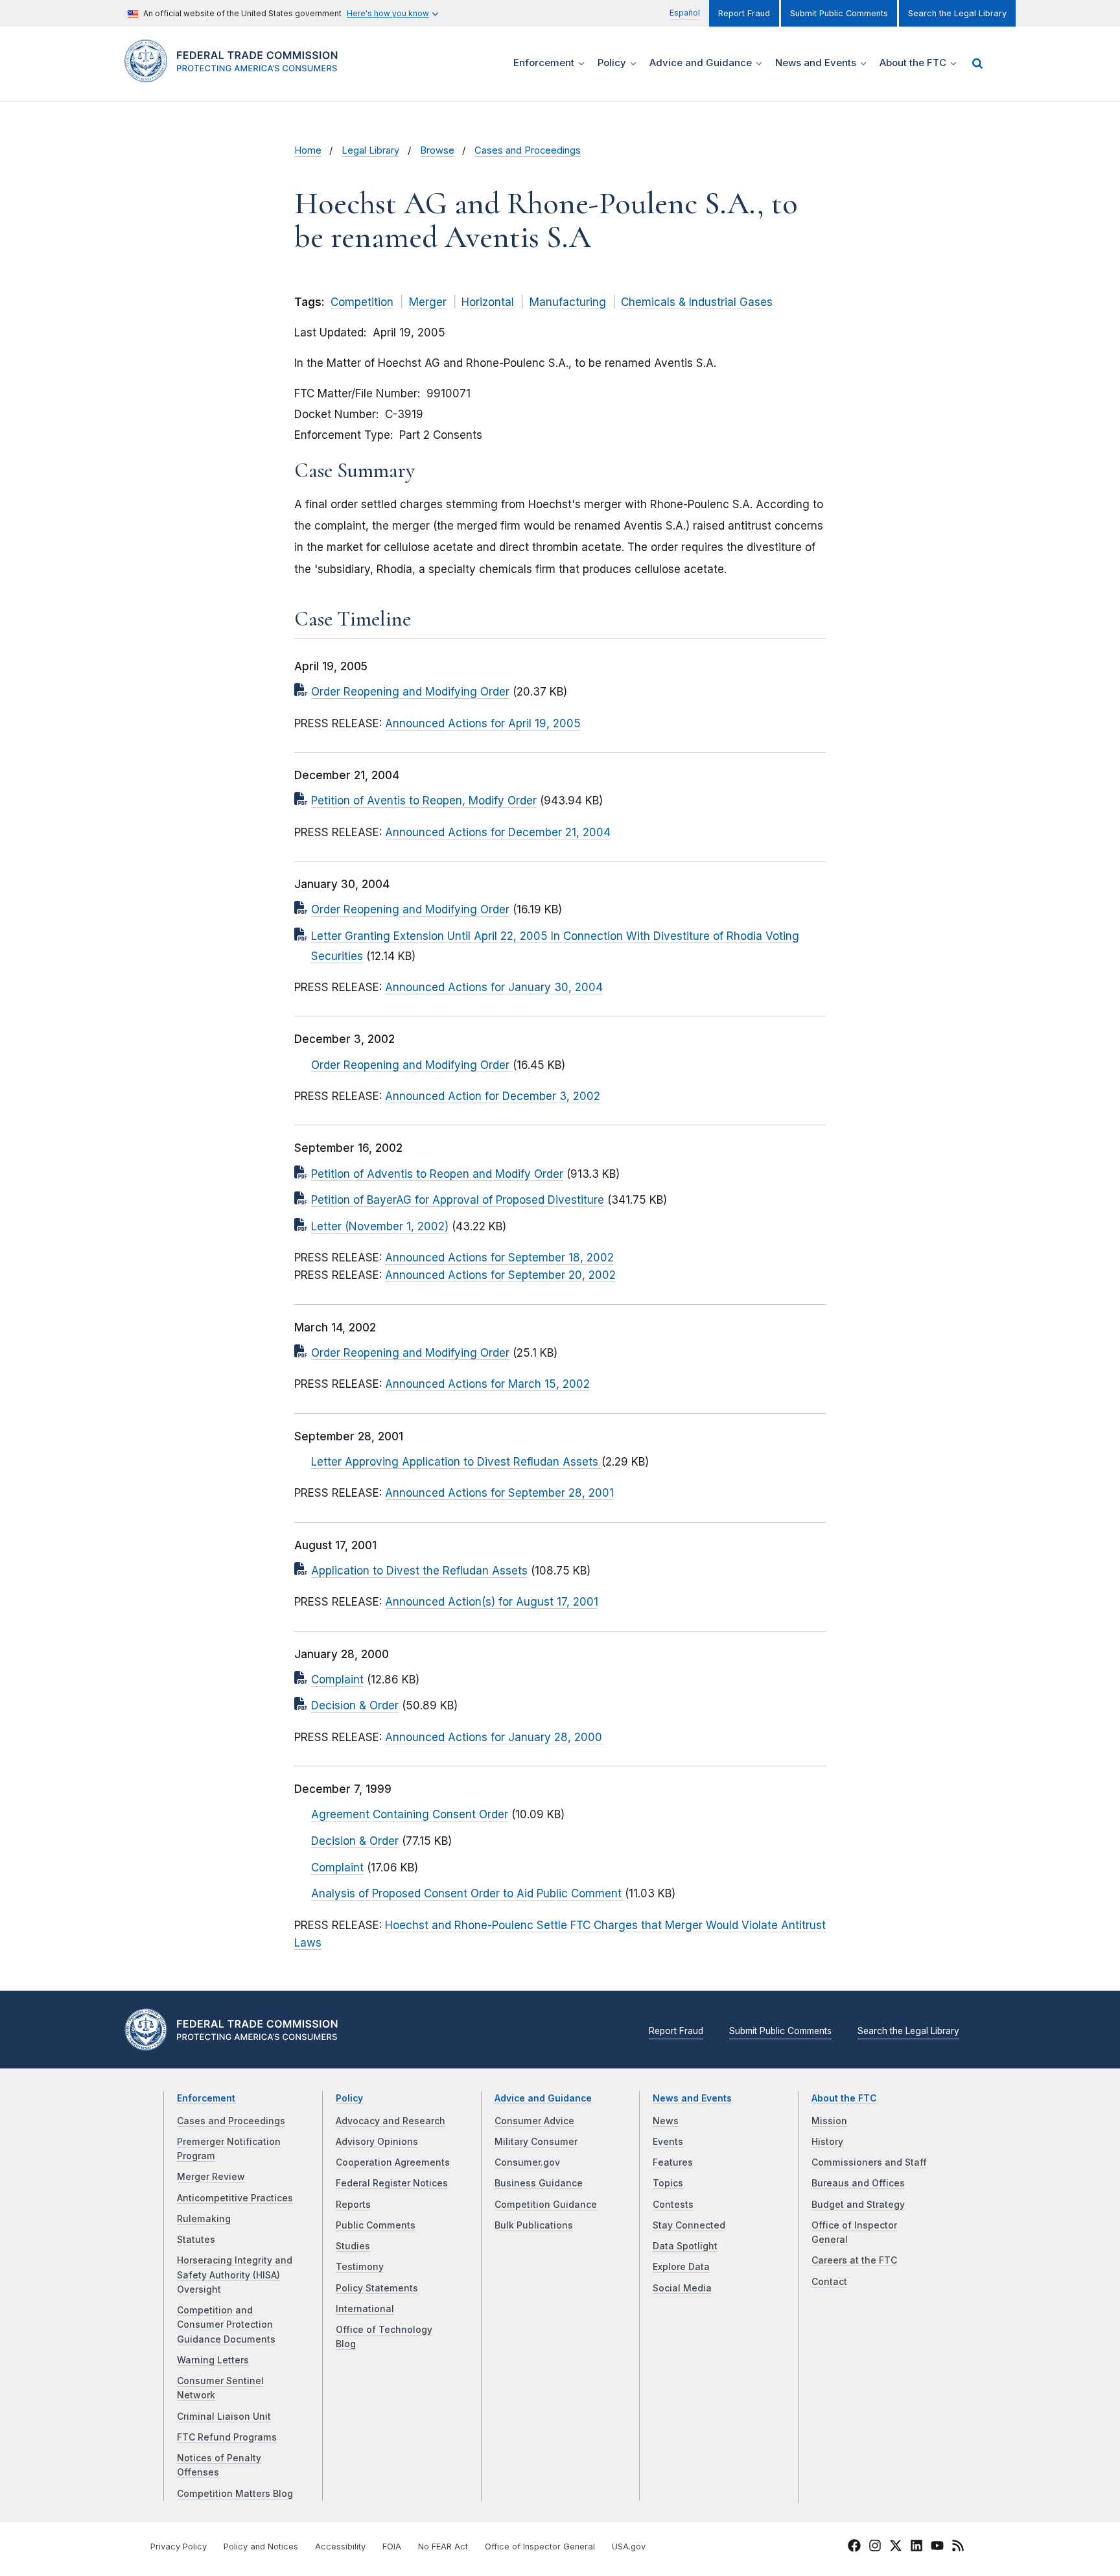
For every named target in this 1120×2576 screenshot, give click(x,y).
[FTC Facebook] (854, 2547)
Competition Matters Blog (235, 2494)
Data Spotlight (685, 2246)
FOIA (392, 2547)
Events (668, 2142)
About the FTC (844, 2098)
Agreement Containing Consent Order (410, 1814)
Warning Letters (213, 2360)
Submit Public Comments (839, 13)
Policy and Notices (261, 2547)
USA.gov (629, 2547)
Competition (362, 302)
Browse (437, 150)
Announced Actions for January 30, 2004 (494, 987)
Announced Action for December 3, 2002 (493, 1096)
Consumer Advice (534, 2121)
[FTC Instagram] (875, 2547)
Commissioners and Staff (869, 2162)
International (365, 2309)
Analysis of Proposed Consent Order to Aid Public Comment (468, 1893)
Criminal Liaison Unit (224, 2417)
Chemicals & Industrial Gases (697, 302)
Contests (673, 2205)
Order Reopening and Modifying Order (410, 692)
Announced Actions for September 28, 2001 (499, 1493)
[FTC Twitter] (896, 2546)
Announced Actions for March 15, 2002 (487, 1384)
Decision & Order (355, 1705)
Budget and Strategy (858, 2205)
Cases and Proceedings (528, 150)
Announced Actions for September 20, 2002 (500, 1275)
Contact (829, 2282)
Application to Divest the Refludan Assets (419, 1571)
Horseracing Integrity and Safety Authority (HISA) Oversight (235, 2275)
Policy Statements (377, 2288)
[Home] (236, 75)
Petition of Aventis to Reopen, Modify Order (424, 801)
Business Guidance (539, 2183)
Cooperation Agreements (393, 2162)
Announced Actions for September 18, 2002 (499, 1258)
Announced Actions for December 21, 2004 (498, 832)
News (666, 2121)
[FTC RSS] (958, 2547)
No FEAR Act (443, 2547)
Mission (829, 2121)
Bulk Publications (534, 2225)
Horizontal (488, 302)
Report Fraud (744, 13)
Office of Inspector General (540, 2547)
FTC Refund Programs (227, 2437)
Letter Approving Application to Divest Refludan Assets (456, 1462)
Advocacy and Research (391, 2121)
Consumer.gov (527, 2162)
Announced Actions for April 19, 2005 (483, 723)
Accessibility (340, 2547)
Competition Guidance (546, 2205)
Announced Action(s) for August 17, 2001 (492, 1602)
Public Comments (376, 2225)
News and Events (692, 2098)
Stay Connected (689, 2225)
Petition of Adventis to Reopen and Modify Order (437, 1174)
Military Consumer (536, 2142)
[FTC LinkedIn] (916, 2547)
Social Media (682, 2288)
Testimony (360, 2267)
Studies (353, 2246)
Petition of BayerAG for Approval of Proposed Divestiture (458, 1200)
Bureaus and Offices (858, 2183)
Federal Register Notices (392, 2183)
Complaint (337, 1680)
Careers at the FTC (854, 2260)
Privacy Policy (179, 2547)
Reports (353, 2205)
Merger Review (211, 2177)
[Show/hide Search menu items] (977, 64)
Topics (668, 2183)
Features (673, 2162)
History (827, 2142)
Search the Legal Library (957, 13)
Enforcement (206, 2098)
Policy (349, 2098)
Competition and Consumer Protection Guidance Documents (226, 2325)
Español (685, 13)
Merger (428, 302)
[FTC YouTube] (937, 2547)
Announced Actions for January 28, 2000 (494, 1737)
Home (308, 150)
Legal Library (370, 150)
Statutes (196, 2240)
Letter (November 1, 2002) (380, 1226)
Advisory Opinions (377, 2142)
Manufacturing (568, 302)
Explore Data (681, 2267)
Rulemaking (204, 2219)
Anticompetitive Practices (235, 2198)
